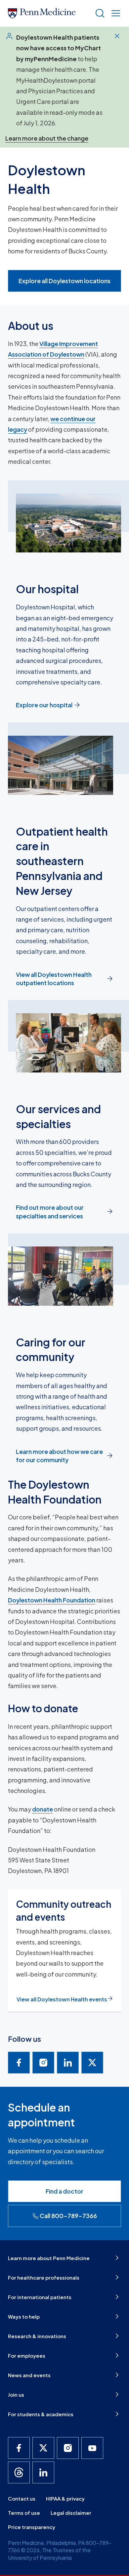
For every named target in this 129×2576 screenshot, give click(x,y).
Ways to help (24, 2316)
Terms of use (24, 2513)
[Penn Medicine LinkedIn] (43, 2472)
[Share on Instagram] (43, 2063)
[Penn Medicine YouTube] (92, 2448)
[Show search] (99, 13)
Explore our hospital (44, 705)
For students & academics (41, 2414)
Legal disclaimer (71, 2513)
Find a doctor (64, 2191)
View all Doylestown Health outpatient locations (54, 979)
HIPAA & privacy (65, 2498)
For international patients (40, 2297)
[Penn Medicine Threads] (19, 2472)
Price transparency (32, 2527)
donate (43, 1809)
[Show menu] (114, 13)
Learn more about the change (47, 138)
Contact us (22, 2498)
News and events (29, 2375)
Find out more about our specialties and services (50, 1211)
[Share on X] (92, 2063)
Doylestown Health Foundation (52, 1600)
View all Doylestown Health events (62, 1999)
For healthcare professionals (44, 2277)
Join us (16, 2395)
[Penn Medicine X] (43, 2448)
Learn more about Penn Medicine (49, 2258)
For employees (27, 2356)
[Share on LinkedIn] (68, 2063)
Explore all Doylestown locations (64, 281)
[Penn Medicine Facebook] (19, 2448)
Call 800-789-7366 (68, 2216)
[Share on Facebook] (19, 2063)
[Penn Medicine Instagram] (68, 2448)
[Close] (117, 36)
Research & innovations (37, 2336)
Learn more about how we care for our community (59, 1456)
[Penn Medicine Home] (49, 13)
